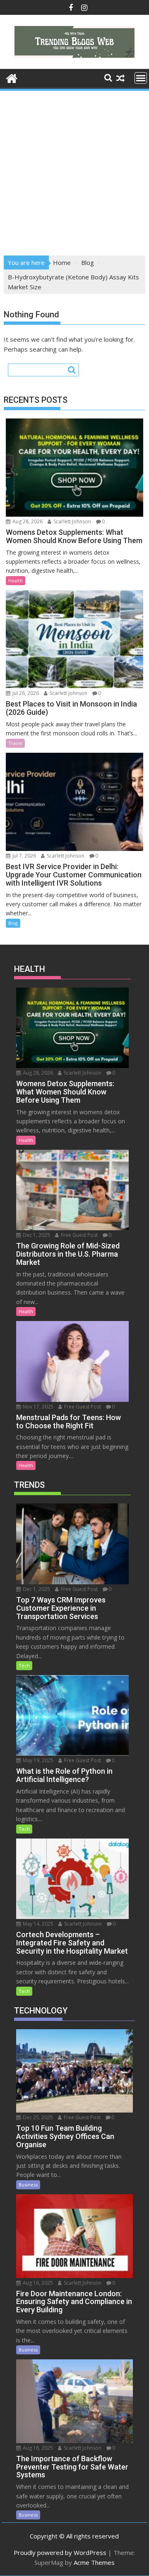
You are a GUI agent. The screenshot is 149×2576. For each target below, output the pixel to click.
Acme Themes (94, 2562)
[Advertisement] (74, 170)
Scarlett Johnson (72, 521)
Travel (15, 743)
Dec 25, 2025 (37, 2117)
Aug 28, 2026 (27, 521)
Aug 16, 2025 (37, 2283)
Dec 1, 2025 (36, 1235)
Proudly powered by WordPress (60, 2552)
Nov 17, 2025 (37, 1407)
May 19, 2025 (37, 1760)
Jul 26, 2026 (25, 693)
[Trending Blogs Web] (12, 77)
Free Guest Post (79, 1235)
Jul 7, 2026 (24, 856)
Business (28, 2185)
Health (16, 580)
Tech (24, 1665)
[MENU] (141, 78)
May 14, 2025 (37, 1924)
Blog (13, 923)
